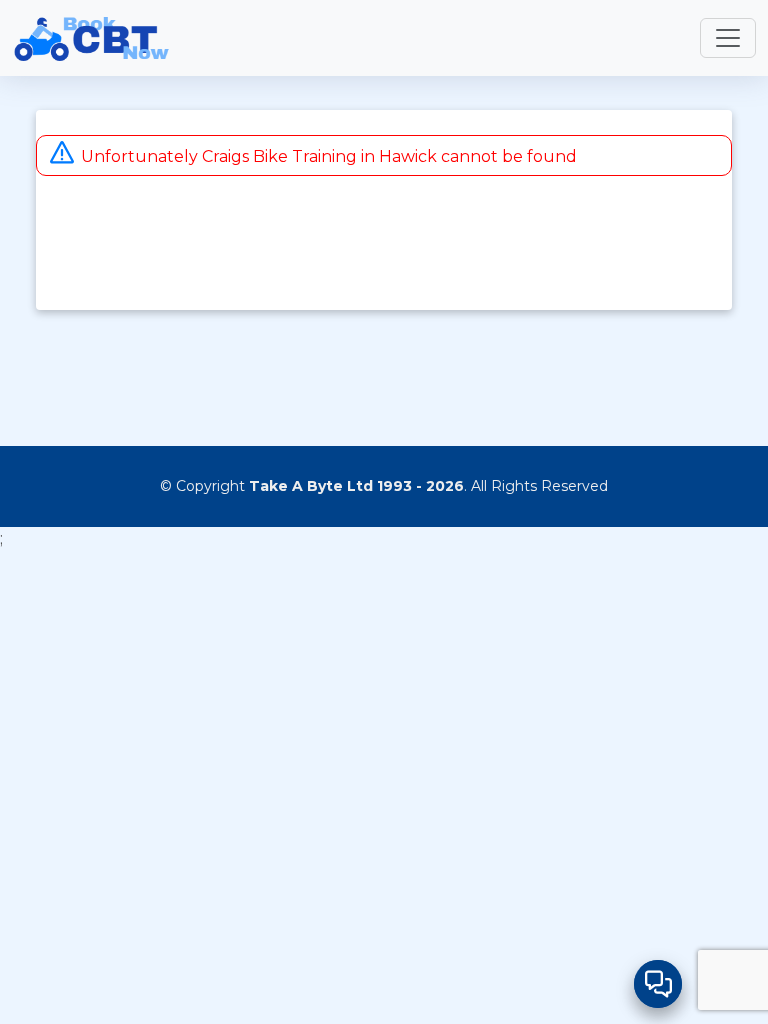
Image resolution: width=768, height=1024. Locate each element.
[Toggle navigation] (728, 38)
